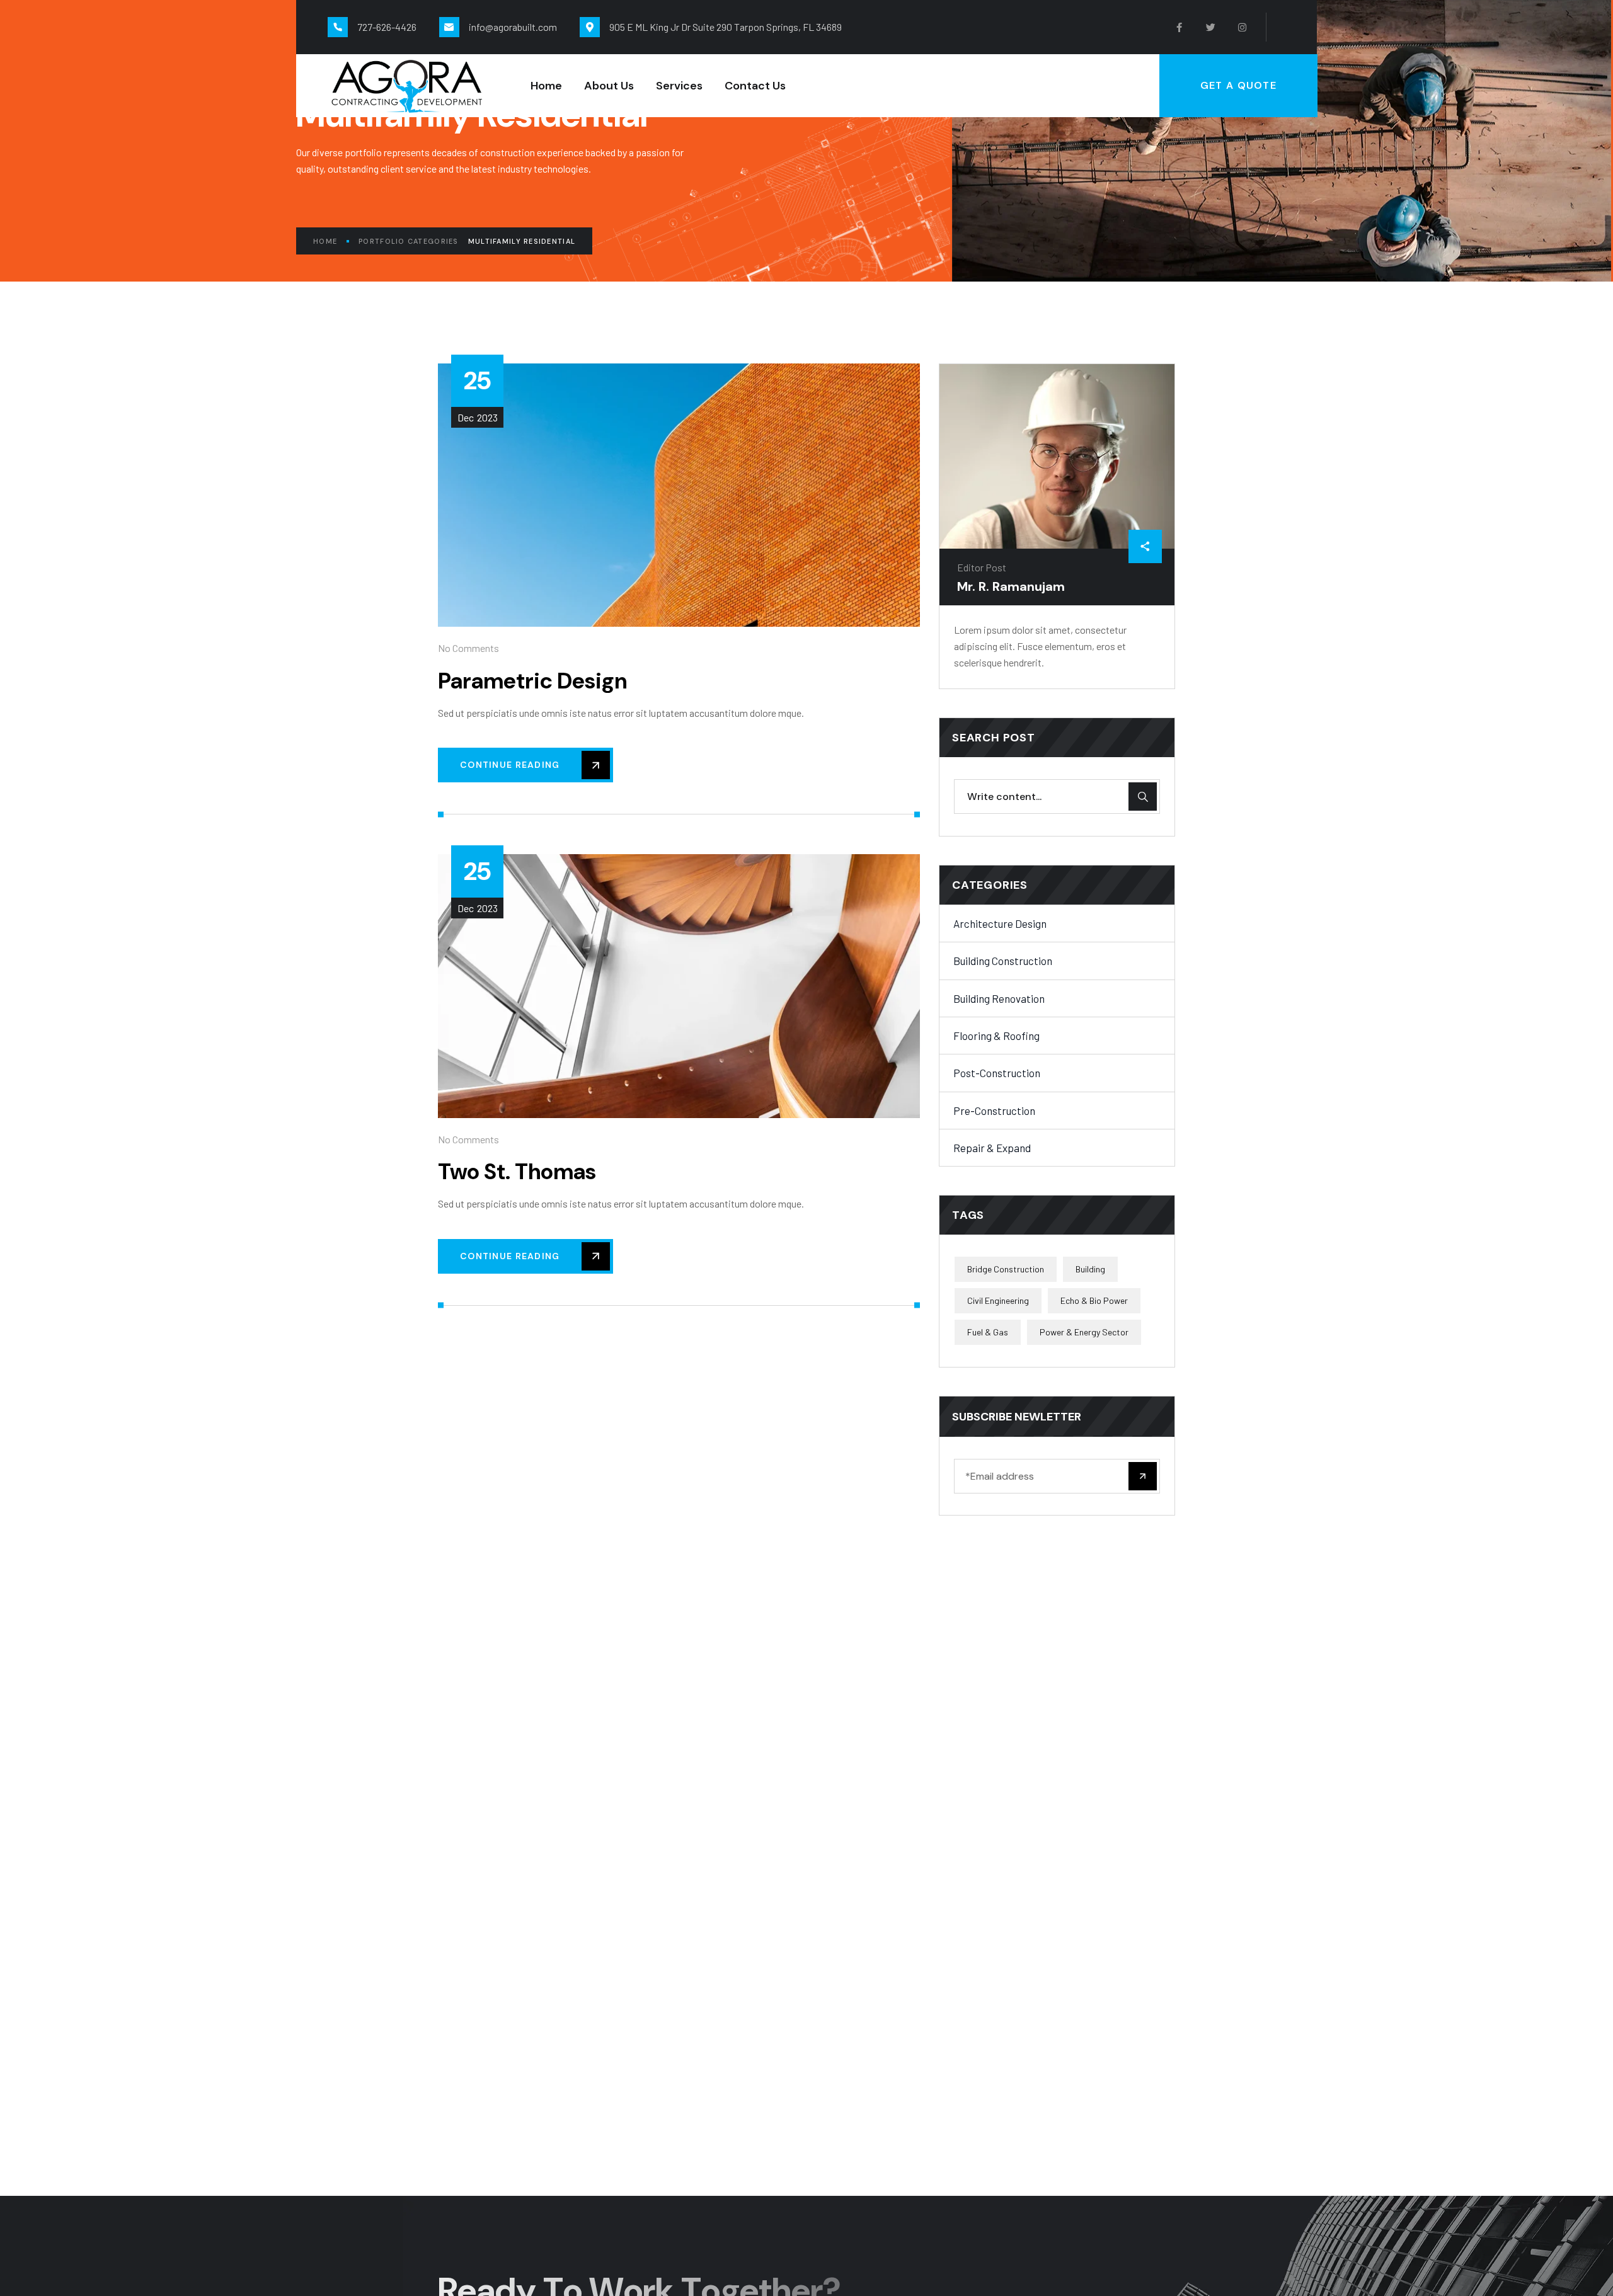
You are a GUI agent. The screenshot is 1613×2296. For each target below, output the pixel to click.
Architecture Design (1000, 923)
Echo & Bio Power (1094, 1300)
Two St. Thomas (517, 1172)
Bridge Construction (1006, 1269)
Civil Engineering (998, 1300)
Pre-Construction (994, 1111)
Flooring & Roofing (996, 1036)
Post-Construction (997, 1073)
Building (1090, 1269)
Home (325, 241)
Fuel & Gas (988, 1332)
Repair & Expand (992, 1148)
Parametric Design (532, 681)
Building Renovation (999, 998)
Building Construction (1003, 961)
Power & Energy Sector (1084, 1332)
